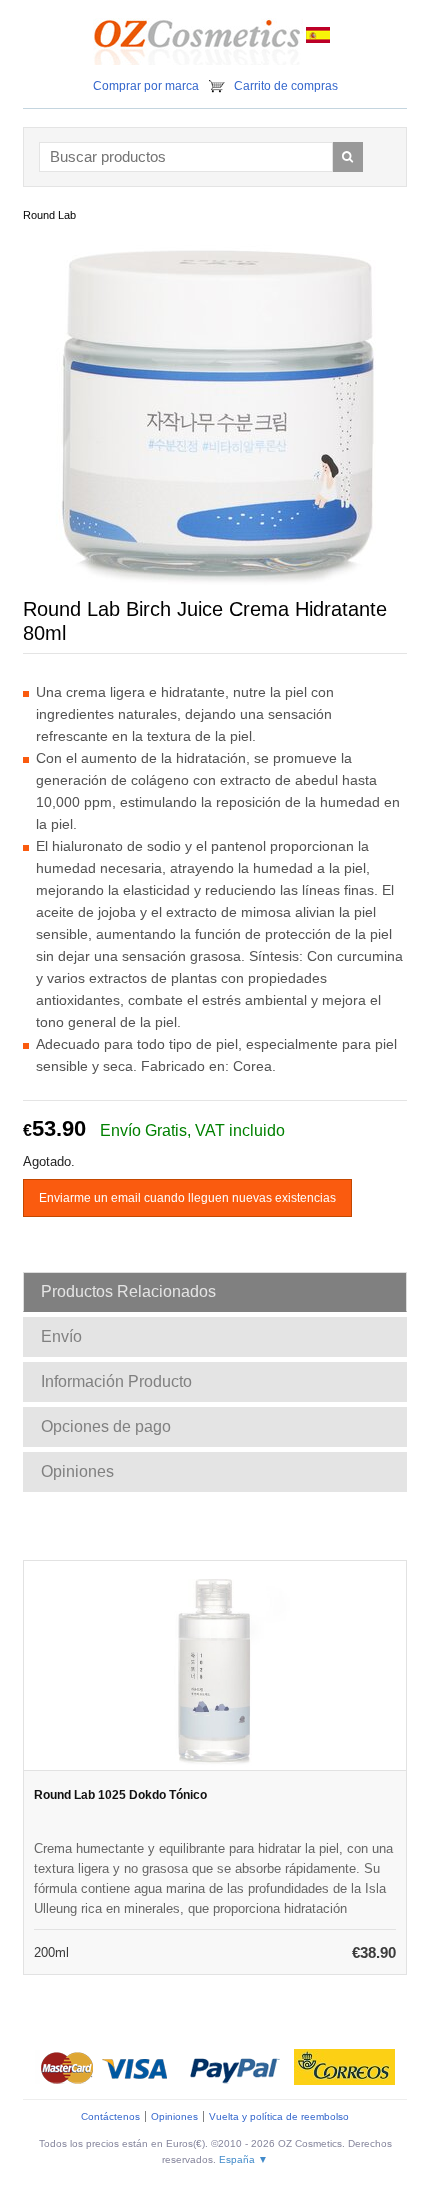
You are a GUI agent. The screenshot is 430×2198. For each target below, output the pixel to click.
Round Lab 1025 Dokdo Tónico (120, 1795)
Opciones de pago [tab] (106, 1426)
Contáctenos (110, 2116)
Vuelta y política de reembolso (279, 2116)
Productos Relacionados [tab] (128, 1291)
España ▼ (243, 2159)
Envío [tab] (61, 1336)
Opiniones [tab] (77, 1471)
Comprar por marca (146, 86)
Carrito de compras (286, 86)
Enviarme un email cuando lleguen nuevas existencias (187, 1198)
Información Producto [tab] (116, 1381)
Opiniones (174, 2116)
